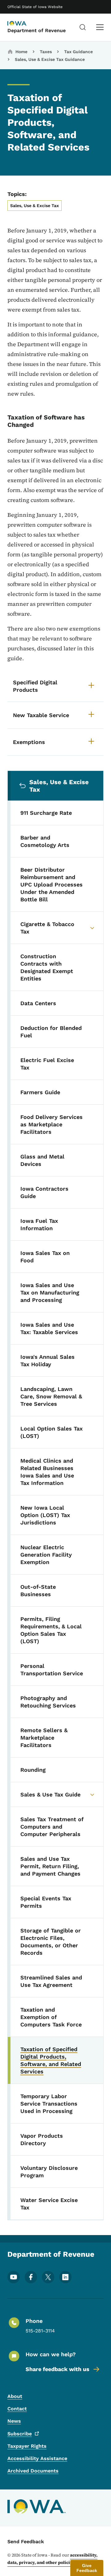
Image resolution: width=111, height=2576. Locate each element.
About (15, 2396)
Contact (17, 2409)
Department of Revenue (37, 30)
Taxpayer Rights (27, 2446)
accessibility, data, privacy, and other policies (52, 2559)
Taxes (46, 52)
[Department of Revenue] (23, 24)
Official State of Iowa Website (35, 7)
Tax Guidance (78, 52)
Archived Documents (33, 2471)
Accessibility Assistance (37, 2458)
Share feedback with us (58, 2369)
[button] (87, 2568)
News (14, 2421)
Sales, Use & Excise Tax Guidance (50, 59)
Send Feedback (26, 2542)
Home (21, 52)
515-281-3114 (40, 2331)
